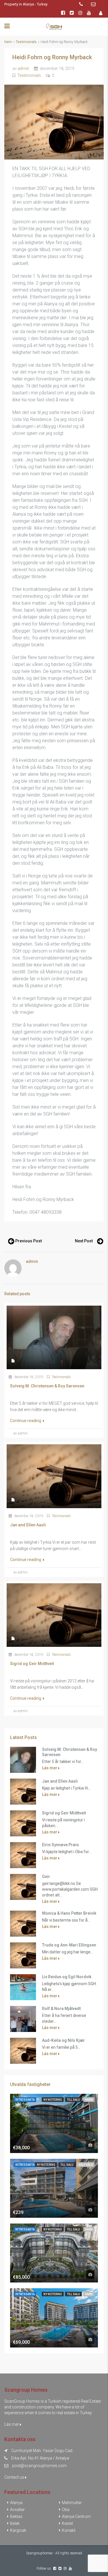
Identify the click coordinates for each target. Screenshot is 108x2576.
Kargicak (18, 2530)
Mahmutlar (72, 2503)
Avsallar (17, 2510)
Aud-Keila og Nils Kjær (64, 2040)
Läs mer (50, 1768)
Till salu (73, 2100)
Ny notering (53, 2100)
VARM (89, 2100)
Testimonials (26, 42)
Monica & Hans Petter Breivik (69, 1913)
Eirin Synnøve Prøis (60, 1845)
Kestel (67, 2523)
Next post (84, 1241)
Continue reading (26, 1421)
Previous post (29, 1241)
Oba (66, 2510)
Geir (46, 1877)
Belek (15, 2523)
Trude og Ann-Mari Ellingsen (69, 1945)
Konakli (69, 2530)
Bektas (16, 2516)
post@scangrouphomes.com (39, 2466)
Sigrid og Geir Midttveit (64, 1813)
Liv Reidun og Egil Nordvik (67, 1977)
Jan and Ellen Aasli (60, 1781)
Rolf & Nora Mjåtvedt (61, 2009)
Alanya (16, 2503)
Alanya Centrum (76, 2516)
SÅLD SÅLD (86, 2165)
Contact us (15, 2477)
